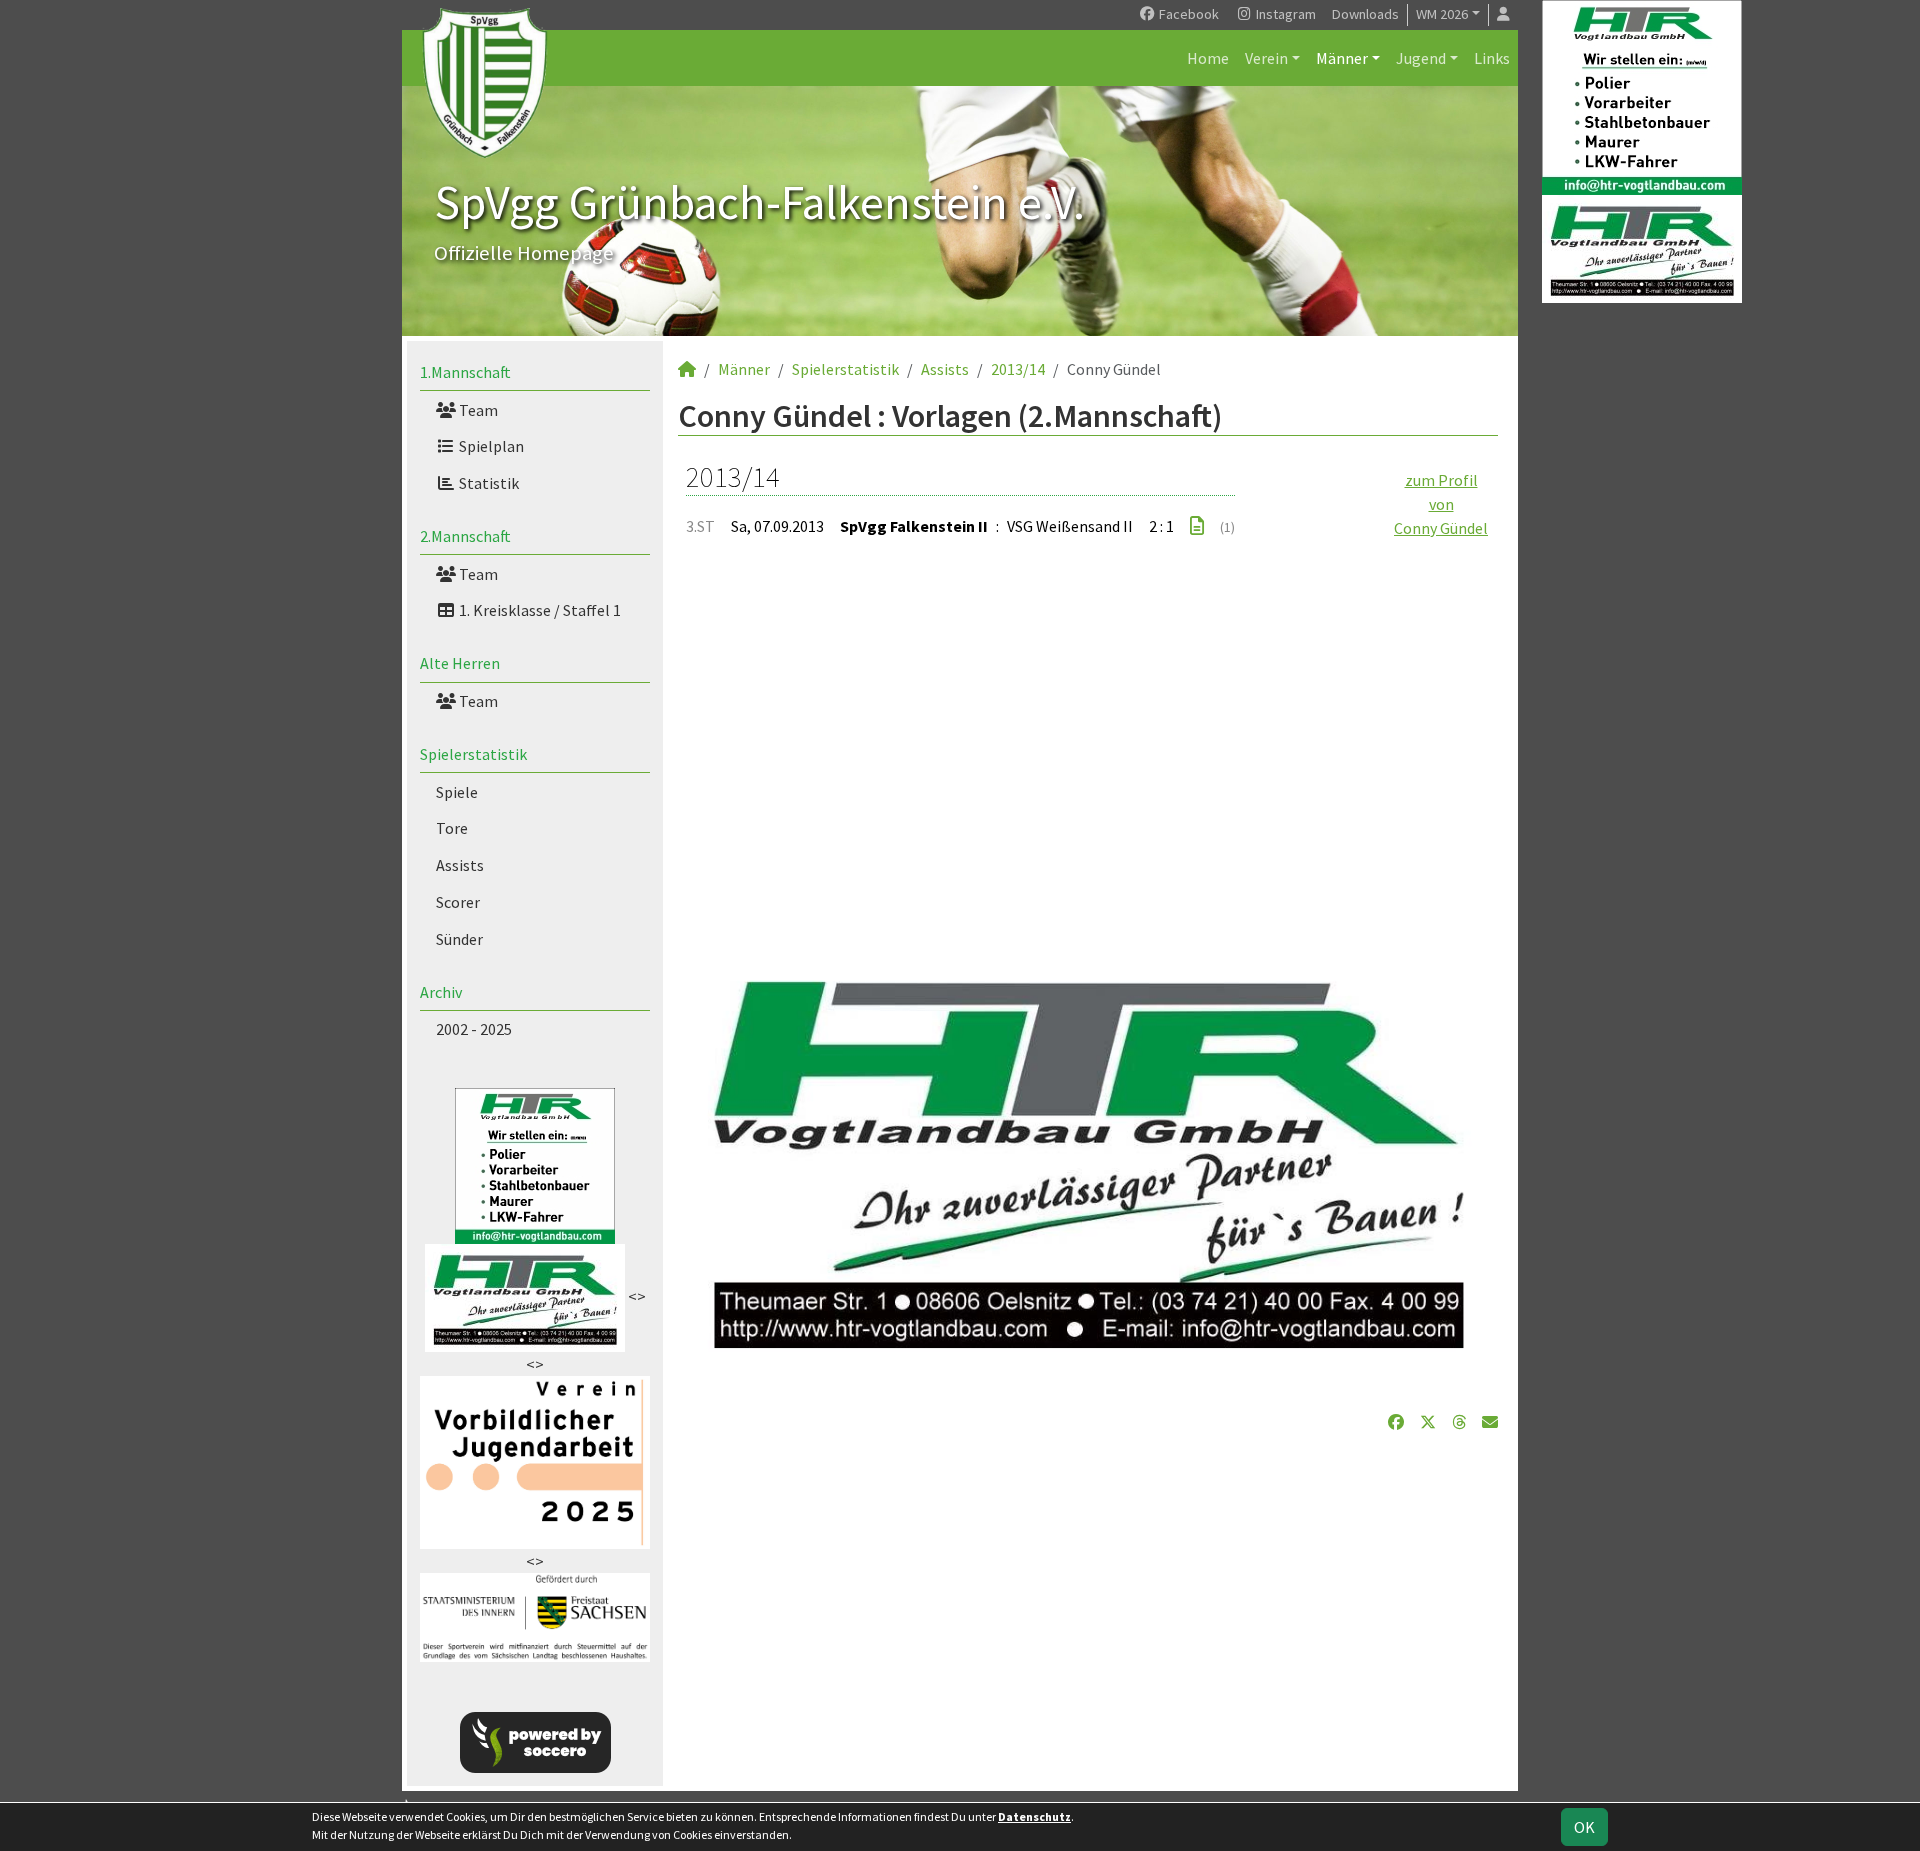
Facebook (1187, 14)
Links (1492, 58)
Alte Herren (460, 663)
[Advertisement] (1088, 748)
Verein (1266, 58)
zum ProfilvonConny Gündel (1441, 504)
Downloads (1365, 14)
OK (1584, 1827)
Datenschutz (1034, 1816)
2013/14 (1018, 369)
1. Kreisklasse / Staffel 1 (538, 610)
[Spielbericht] (1197, 526)
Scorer (458, 902)
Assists (460, 865)
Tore (452, 828)
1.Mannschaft (465, 372)
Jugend (1421, 58)
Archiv (441, 992)
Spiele (457, 792)
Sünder (459, 939)
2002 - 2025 (474, 1029)
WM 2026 (1442, 14)
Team (477, 410)
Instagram (1284, 14)
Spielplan (490, 446)
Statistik (487, 483)
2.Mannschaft (465, 536)
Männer (1342, 58)
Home (1208, 58)
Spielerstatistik (473, 754)
